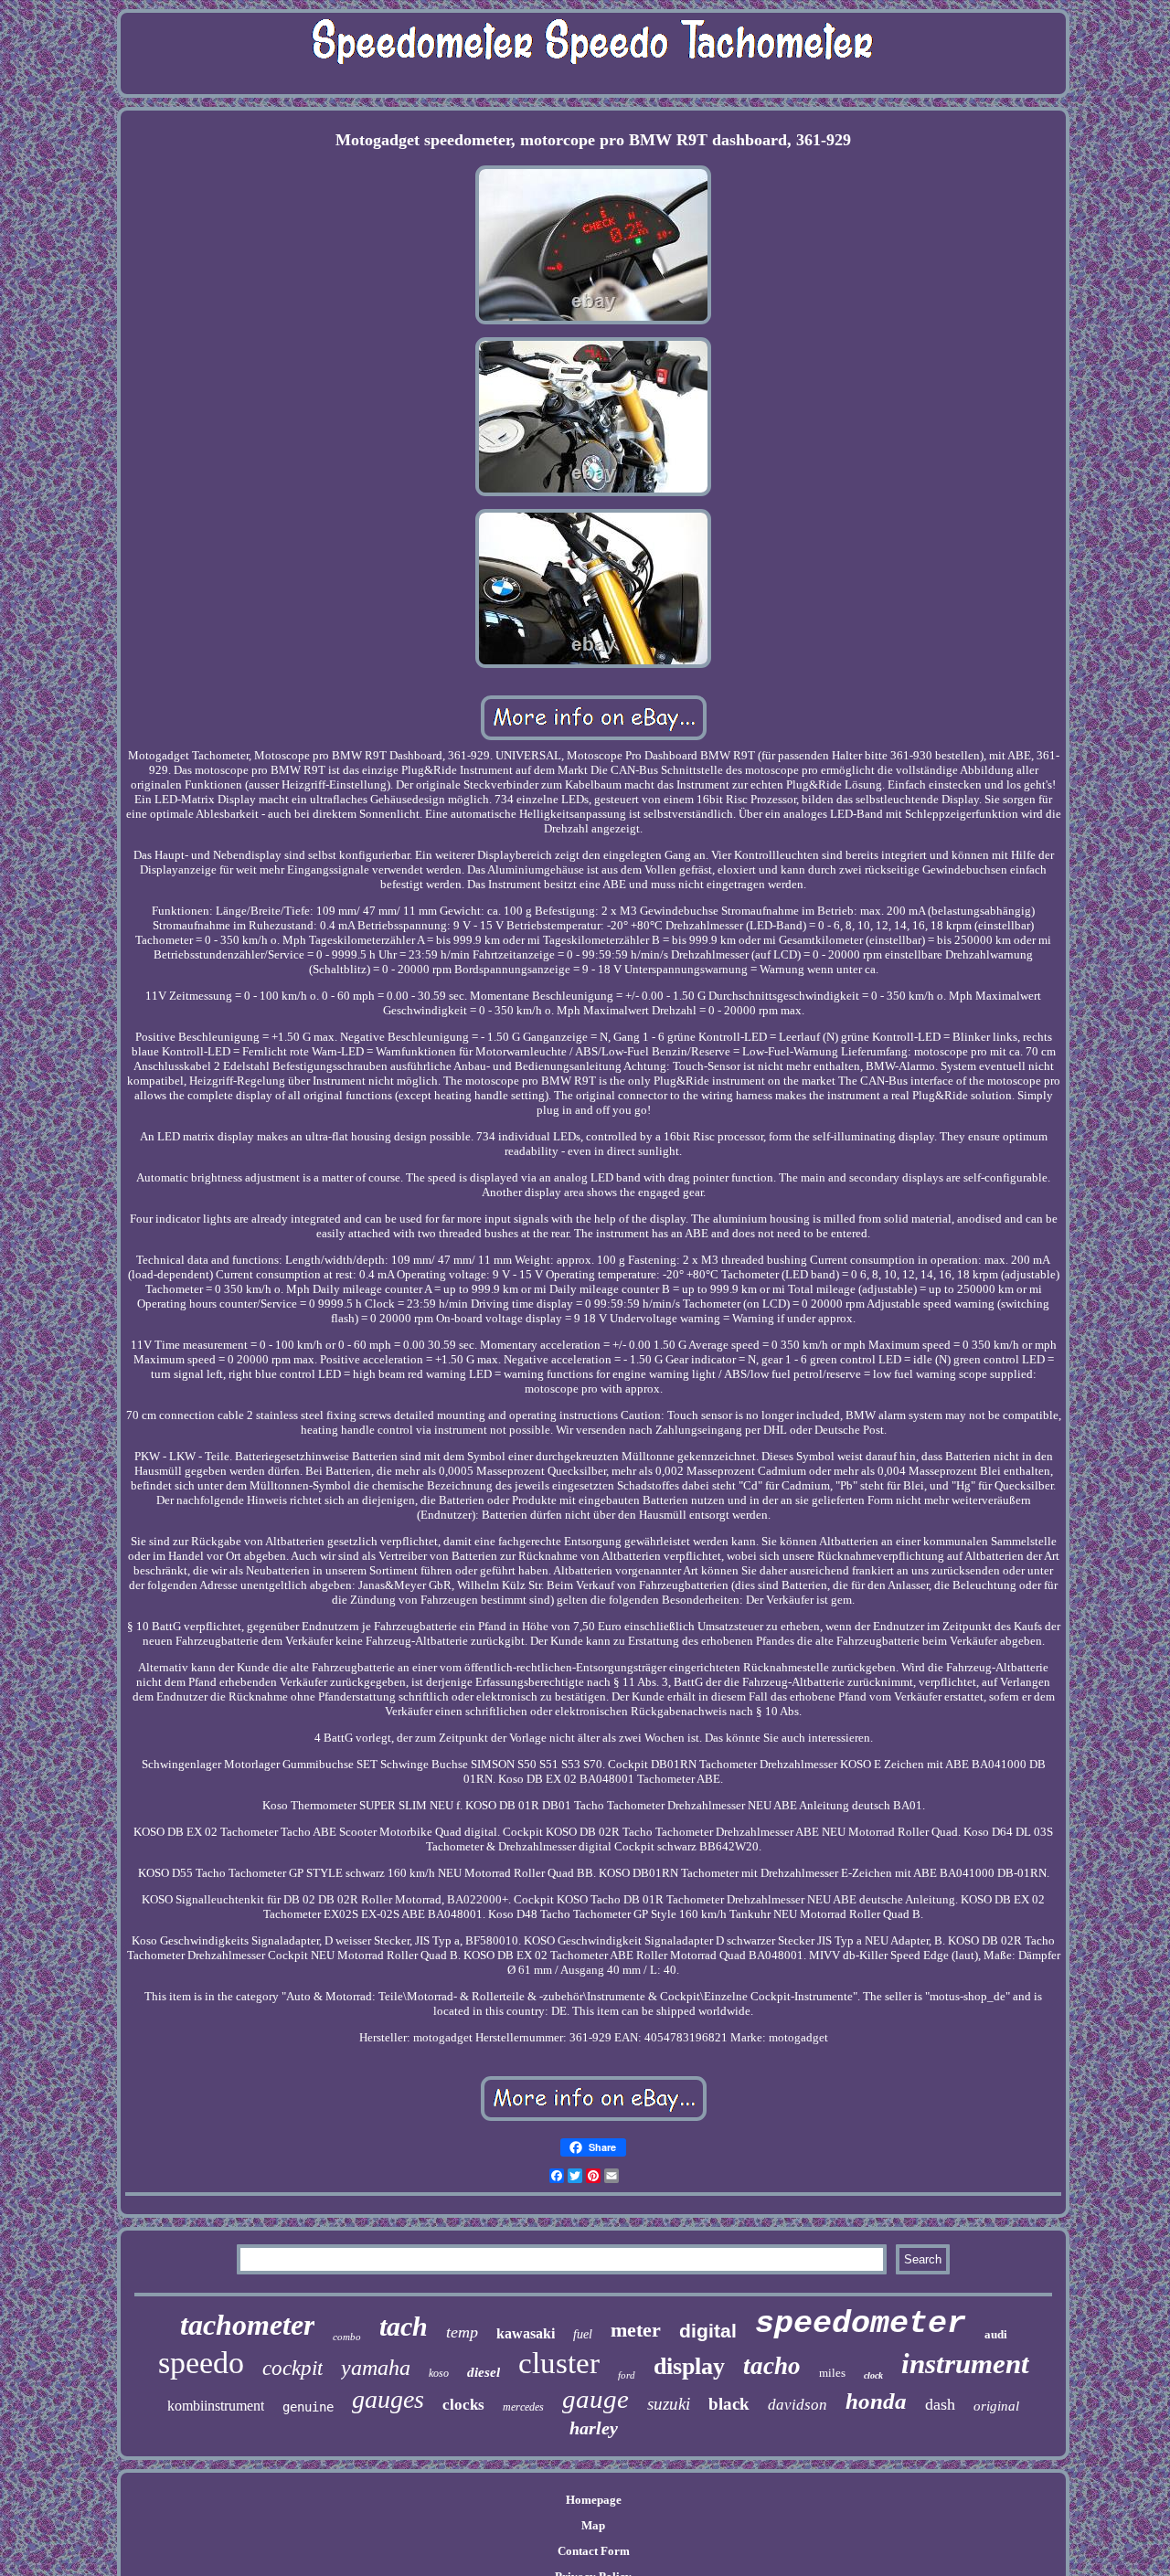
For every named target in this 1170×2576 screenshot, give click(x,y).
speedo (201, 2363)
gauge (596, 2399)
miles (832, 2373)
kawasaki (526, 2333)
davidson (798, 2405)
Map (593, 2525)
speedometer (861, 2324)
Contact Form (594, 2551)
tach (404, 2326)
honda (876, 2401)
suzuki (669, 2404)
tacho (772, 2366)
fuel (583, 2334)
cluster (559, 2363)
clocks (463, 2405)
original (996, 2406)
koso (439, 2373)
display (689, 2366)
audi (996, 2334)
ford (627, 2375)
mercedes (523, 2407)
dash (940, 2404)
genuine (308, 2407)
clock (873, 2375)
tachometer (247, 2325)
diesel (484, 2372)
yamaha (376, 2368)
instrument (965, 2364)
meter (636, 2330)
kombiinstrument (216, 2406)
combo (347, 2337)
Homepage (594, 2500)
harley (594, 2428)
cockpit (292, 2368)
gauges (388, 2399)
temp (462, 2332)
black (729, 2404)
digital (708, 2331)
